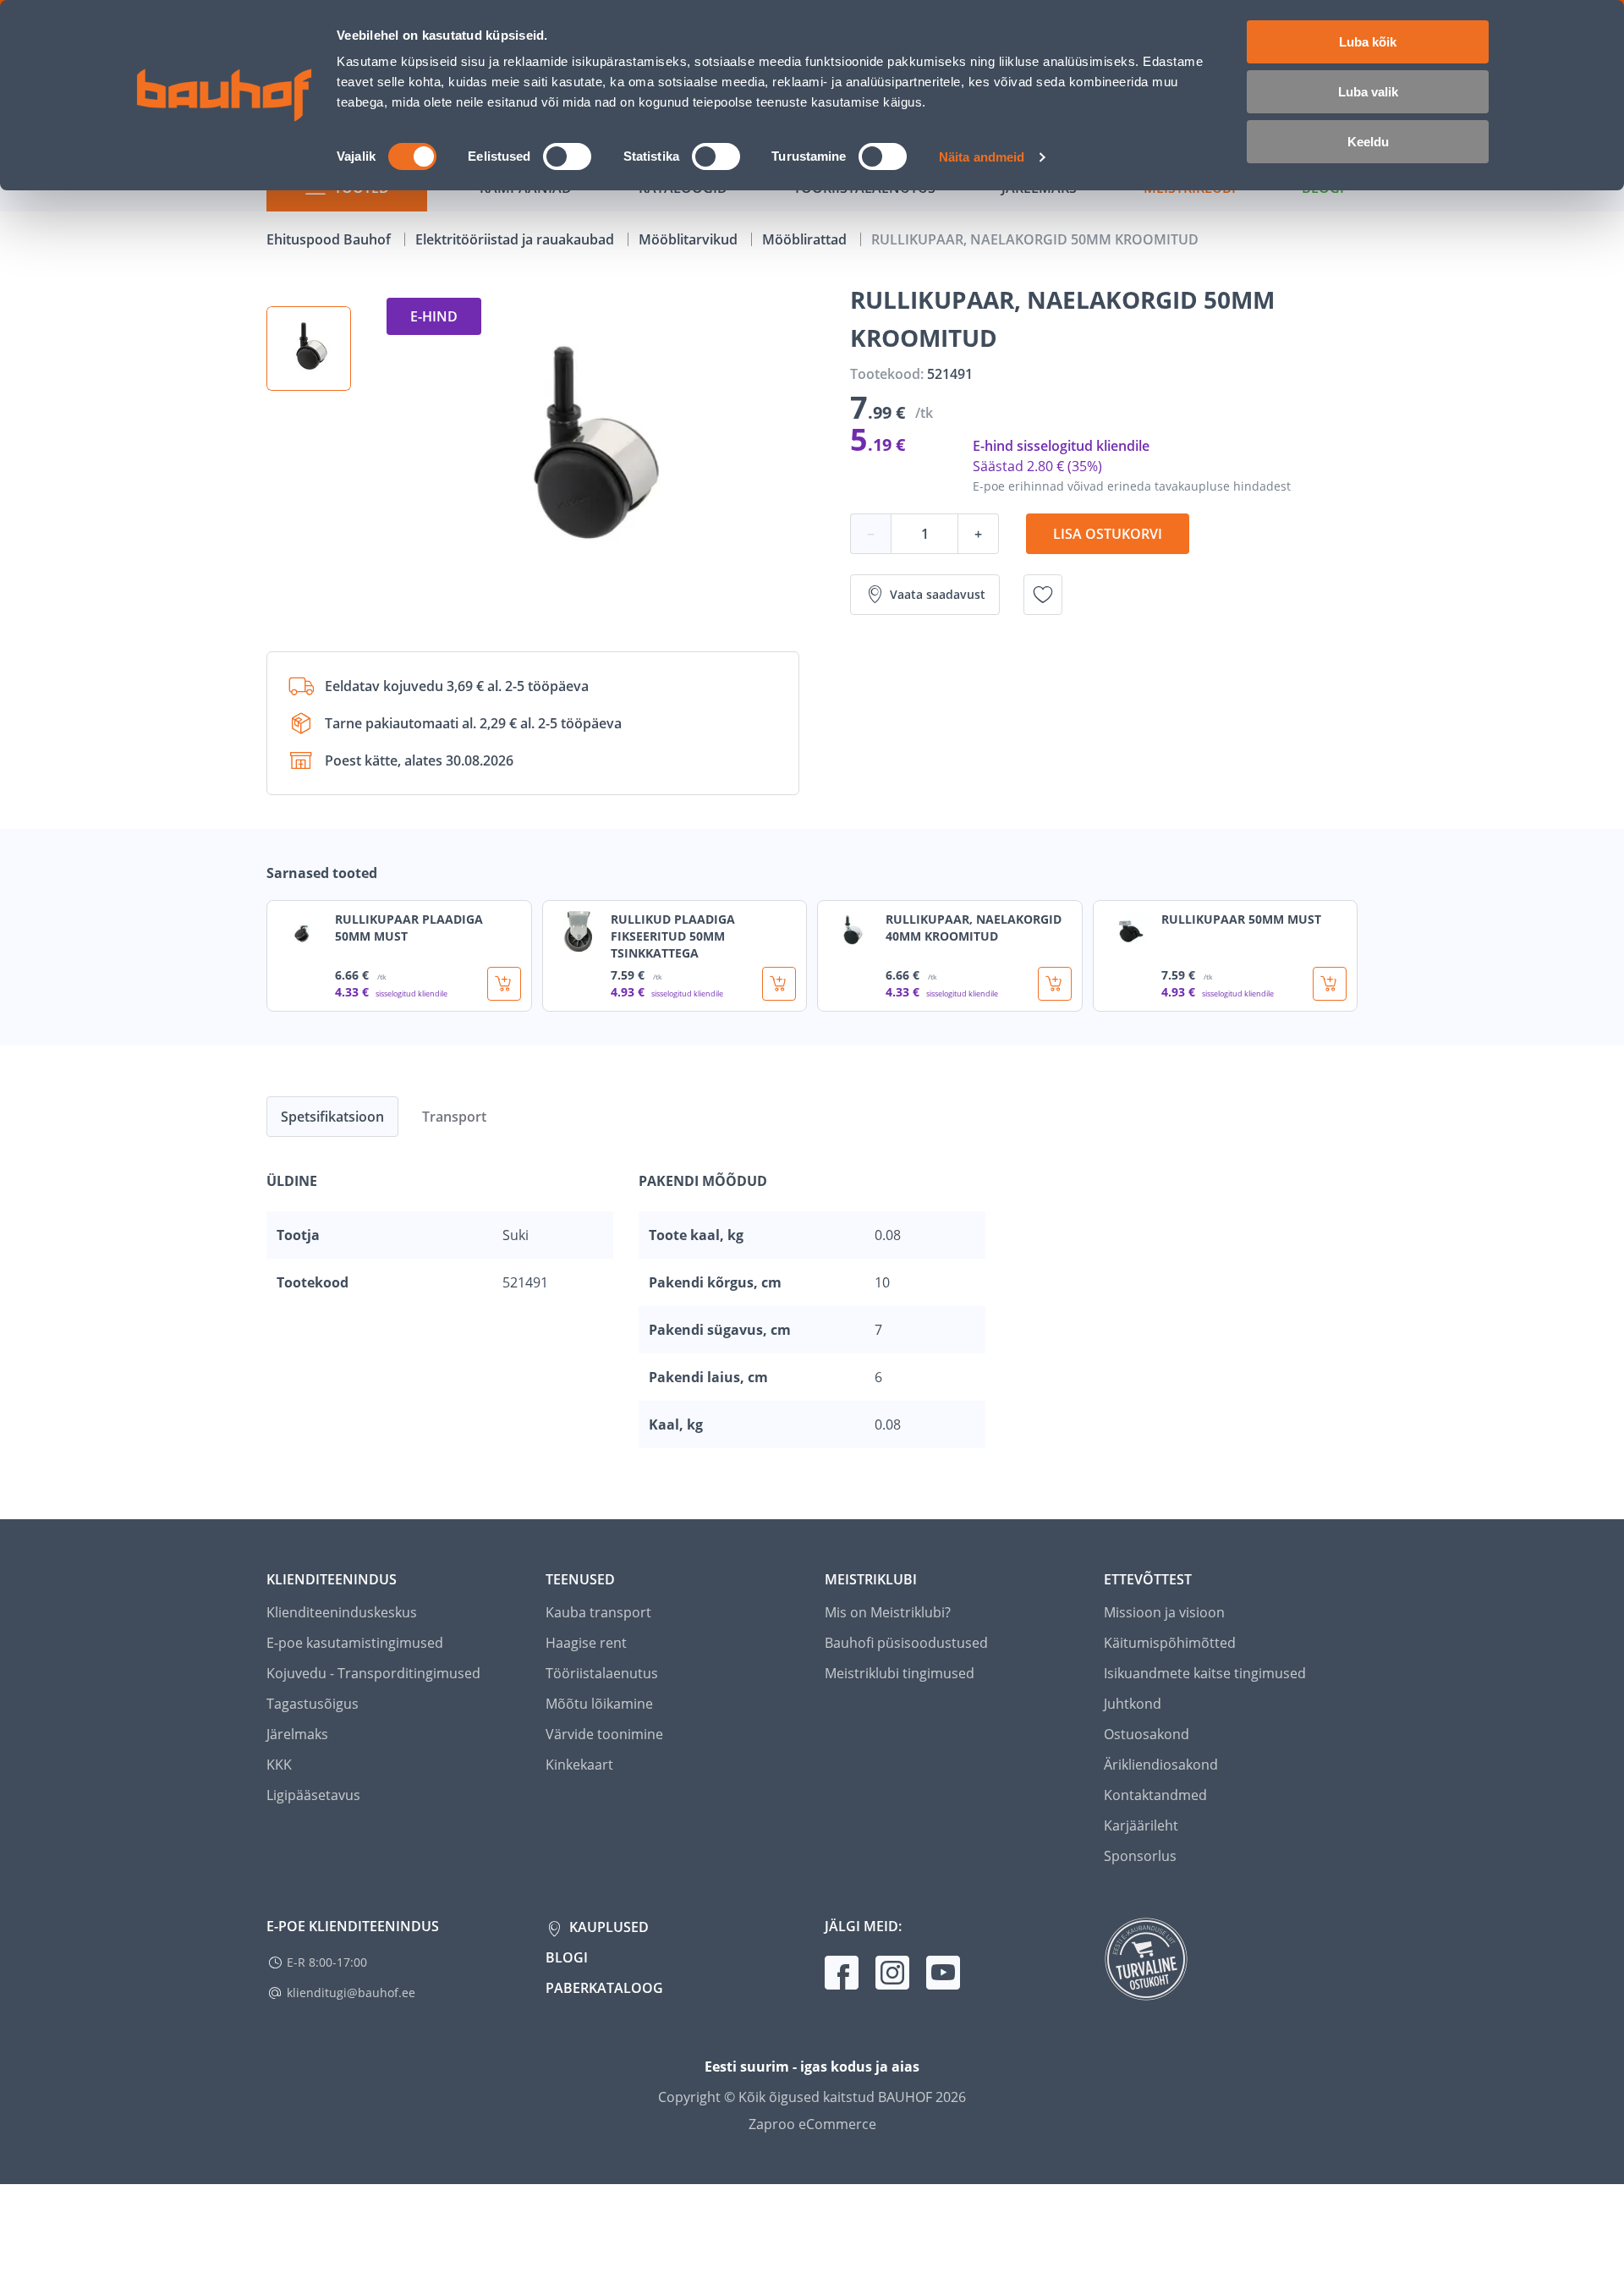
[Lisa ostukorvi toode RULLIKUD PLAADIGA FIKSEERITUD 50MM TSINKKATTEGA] (779, 984)
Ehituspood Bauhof (330, 239)
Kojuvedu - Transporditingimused (373, 1673)
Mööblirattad (806, 239)
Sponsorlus (1140, 1856)
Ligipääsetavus (313, 1795)
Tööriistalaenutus (602, 1673)
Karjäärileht (1141, 1825)
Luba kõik (1368, 42)
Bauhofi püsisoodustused (906, 1643)
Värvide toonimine (604, 1734)
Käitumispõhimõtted (1170, 1643)
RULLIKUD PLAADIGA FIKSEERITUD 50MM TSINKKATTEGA (673, 936)
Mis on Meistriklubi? (888, 1612)
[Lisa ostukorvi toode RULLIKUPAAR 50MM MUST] (1330, 984)
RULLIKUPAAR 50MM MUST (1241, 919)
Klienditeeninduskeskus (342, 1612)
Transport (454, 1117)
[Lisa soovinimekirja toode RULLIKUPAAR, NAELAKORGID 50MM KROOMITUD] (1043, 595)
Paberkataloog (604, 1988)
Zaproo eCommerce (812, 2124)
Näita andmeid (982, 157)
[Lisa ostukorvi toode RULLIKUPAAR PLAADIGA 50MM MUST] (504, 984)
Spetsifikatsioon (332, 1117)
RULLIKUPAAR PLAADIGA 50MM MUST (409, 928)
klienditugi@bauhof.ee (351, 1993)
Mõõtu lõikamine (599, 1704)
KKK (279, 1765)
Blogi (567, 1957)
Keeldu (1368, 142)
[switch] (567, 156)
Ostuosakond (1147, 1734)
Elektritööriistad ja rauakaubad (516, 239)
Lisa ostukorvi (1108, 534)
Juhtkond (1133, 1704)
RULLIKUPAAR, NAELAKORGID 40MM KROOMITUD (974, 928)
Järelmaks (297, 1734)
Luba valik (1368, 92)
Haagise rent (586, 1643)
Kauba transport (598, 1612)
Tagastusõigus (313, 1704)
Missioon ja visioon (1164, 1612)
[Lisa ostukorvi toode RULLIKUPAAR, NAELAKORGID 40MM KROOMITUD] (1055, 984)
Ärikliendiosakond (1161, 1765)
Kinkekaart (579, 1765)
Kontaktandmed (1155, 1795)
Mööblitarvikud (690, 239)
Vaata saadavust (938, 594)
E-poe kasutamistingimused (355, 1643)
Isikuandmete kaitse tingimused (1205, 1673)
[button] (309, 349)
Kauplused (607, 1927)
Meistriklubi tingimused (900, 1673)
